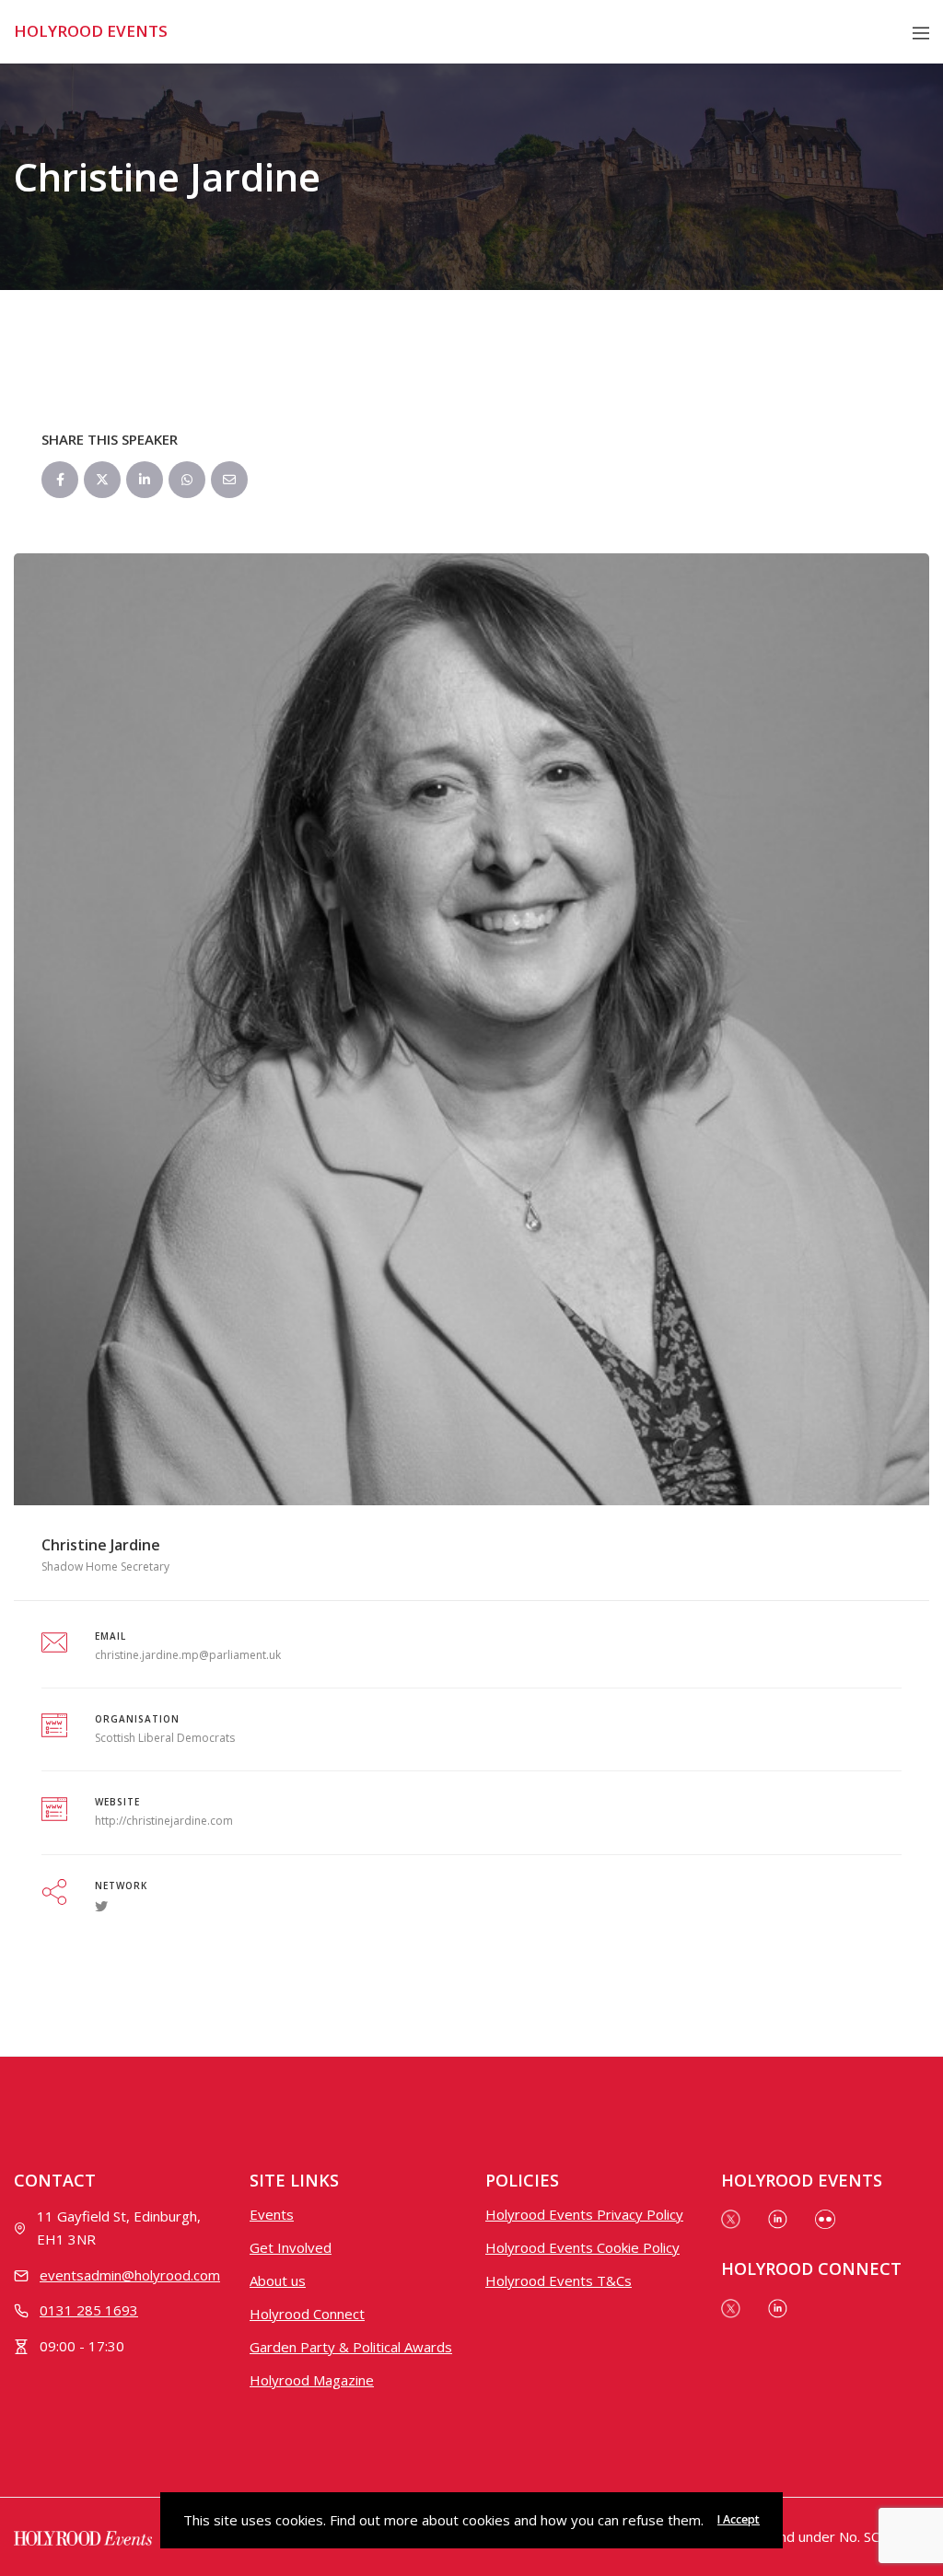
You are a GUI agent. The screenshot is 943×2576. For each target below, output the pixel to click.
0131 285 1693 (89, 2310)
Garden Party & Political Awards (351, 2347)
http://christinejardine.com (164, 1821)
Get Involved (291, 2247)
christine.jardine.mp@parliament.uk (188, 1655)
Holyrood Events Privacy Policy (584, 2214)
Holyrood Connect (307, 2314)
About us (278, 2280)
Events (272, 2214)
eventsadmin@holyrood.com (130, 2275)
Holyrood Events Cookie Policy (582, 2247)
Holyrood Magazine (312, 2380)
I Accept (739, 2519)
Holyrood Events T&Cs (559, 2280)
